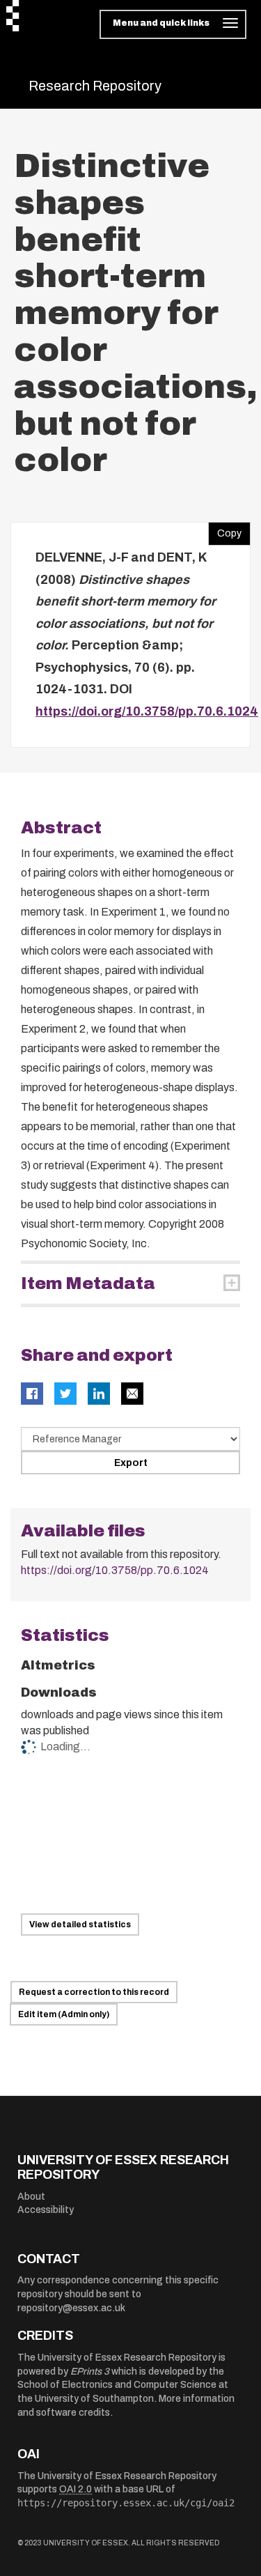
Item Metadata (88, 1283)
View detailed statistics (80, 1925)
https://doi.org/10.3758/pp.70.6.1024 (147, 711)
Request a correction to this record (94, 1992)
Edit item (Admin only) (64, 2014)
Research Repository (95, 86)
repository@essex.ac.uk (71, 2308)
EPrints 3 (90, 2371)
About (31, 2197)
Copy (225, 530)
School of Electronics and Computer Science (117, 2385)
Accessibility (46, 2210)
